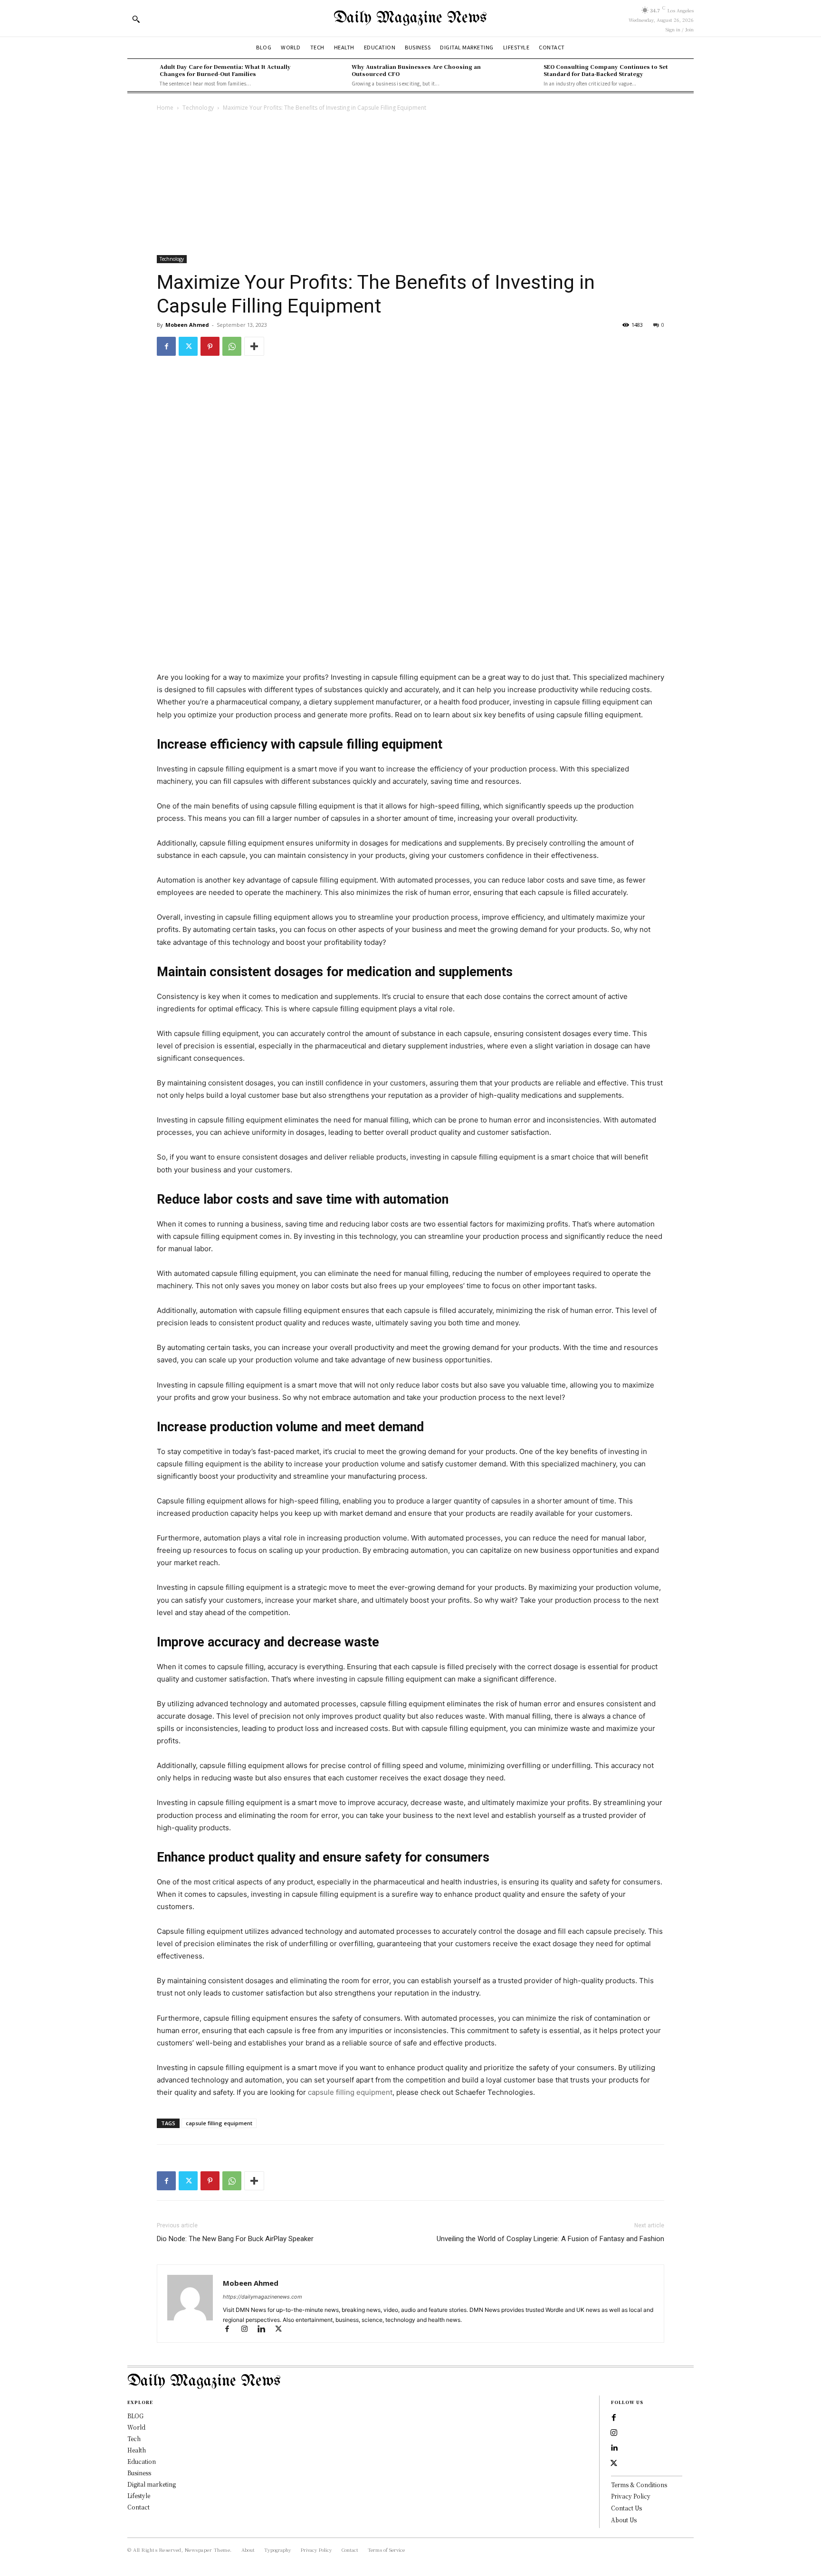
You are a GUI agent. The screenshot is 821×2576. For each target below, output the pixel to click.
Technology (198, 108)
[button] (136, 19)
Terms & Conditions (639, 2485)
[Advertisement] (410, 184)
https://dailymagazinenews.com (263, 2297)
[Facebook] (166, 346)
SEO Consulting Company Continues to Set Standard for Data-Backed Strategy (606, 70)
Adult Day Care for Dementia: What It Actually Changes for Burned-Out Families (225, 70)
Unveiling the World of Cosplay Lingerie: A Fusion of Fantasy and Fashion (550, 2239)
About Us (624, 2520)
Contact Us (626, 2508)
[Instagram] (248, 2330)
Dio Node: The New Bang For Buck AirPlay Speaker (235, 2239)
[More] (254, 346)
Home (165, 108)
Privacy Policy (631, 2496)
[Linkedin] (266, 2330)
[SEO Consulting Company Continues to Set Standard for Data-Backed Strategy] (525, 75)
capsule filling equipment (350, 2092)
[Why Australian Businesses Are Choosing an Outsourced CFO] (333, 75)
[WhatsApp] (232, 346)
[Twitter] (188, 346)
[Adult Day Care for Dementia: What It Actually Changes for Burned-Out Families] (141, 75)
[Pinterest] (210, 346)
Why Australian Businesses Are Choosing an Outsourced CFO (416, 70)
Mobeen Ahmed (187, 325)
